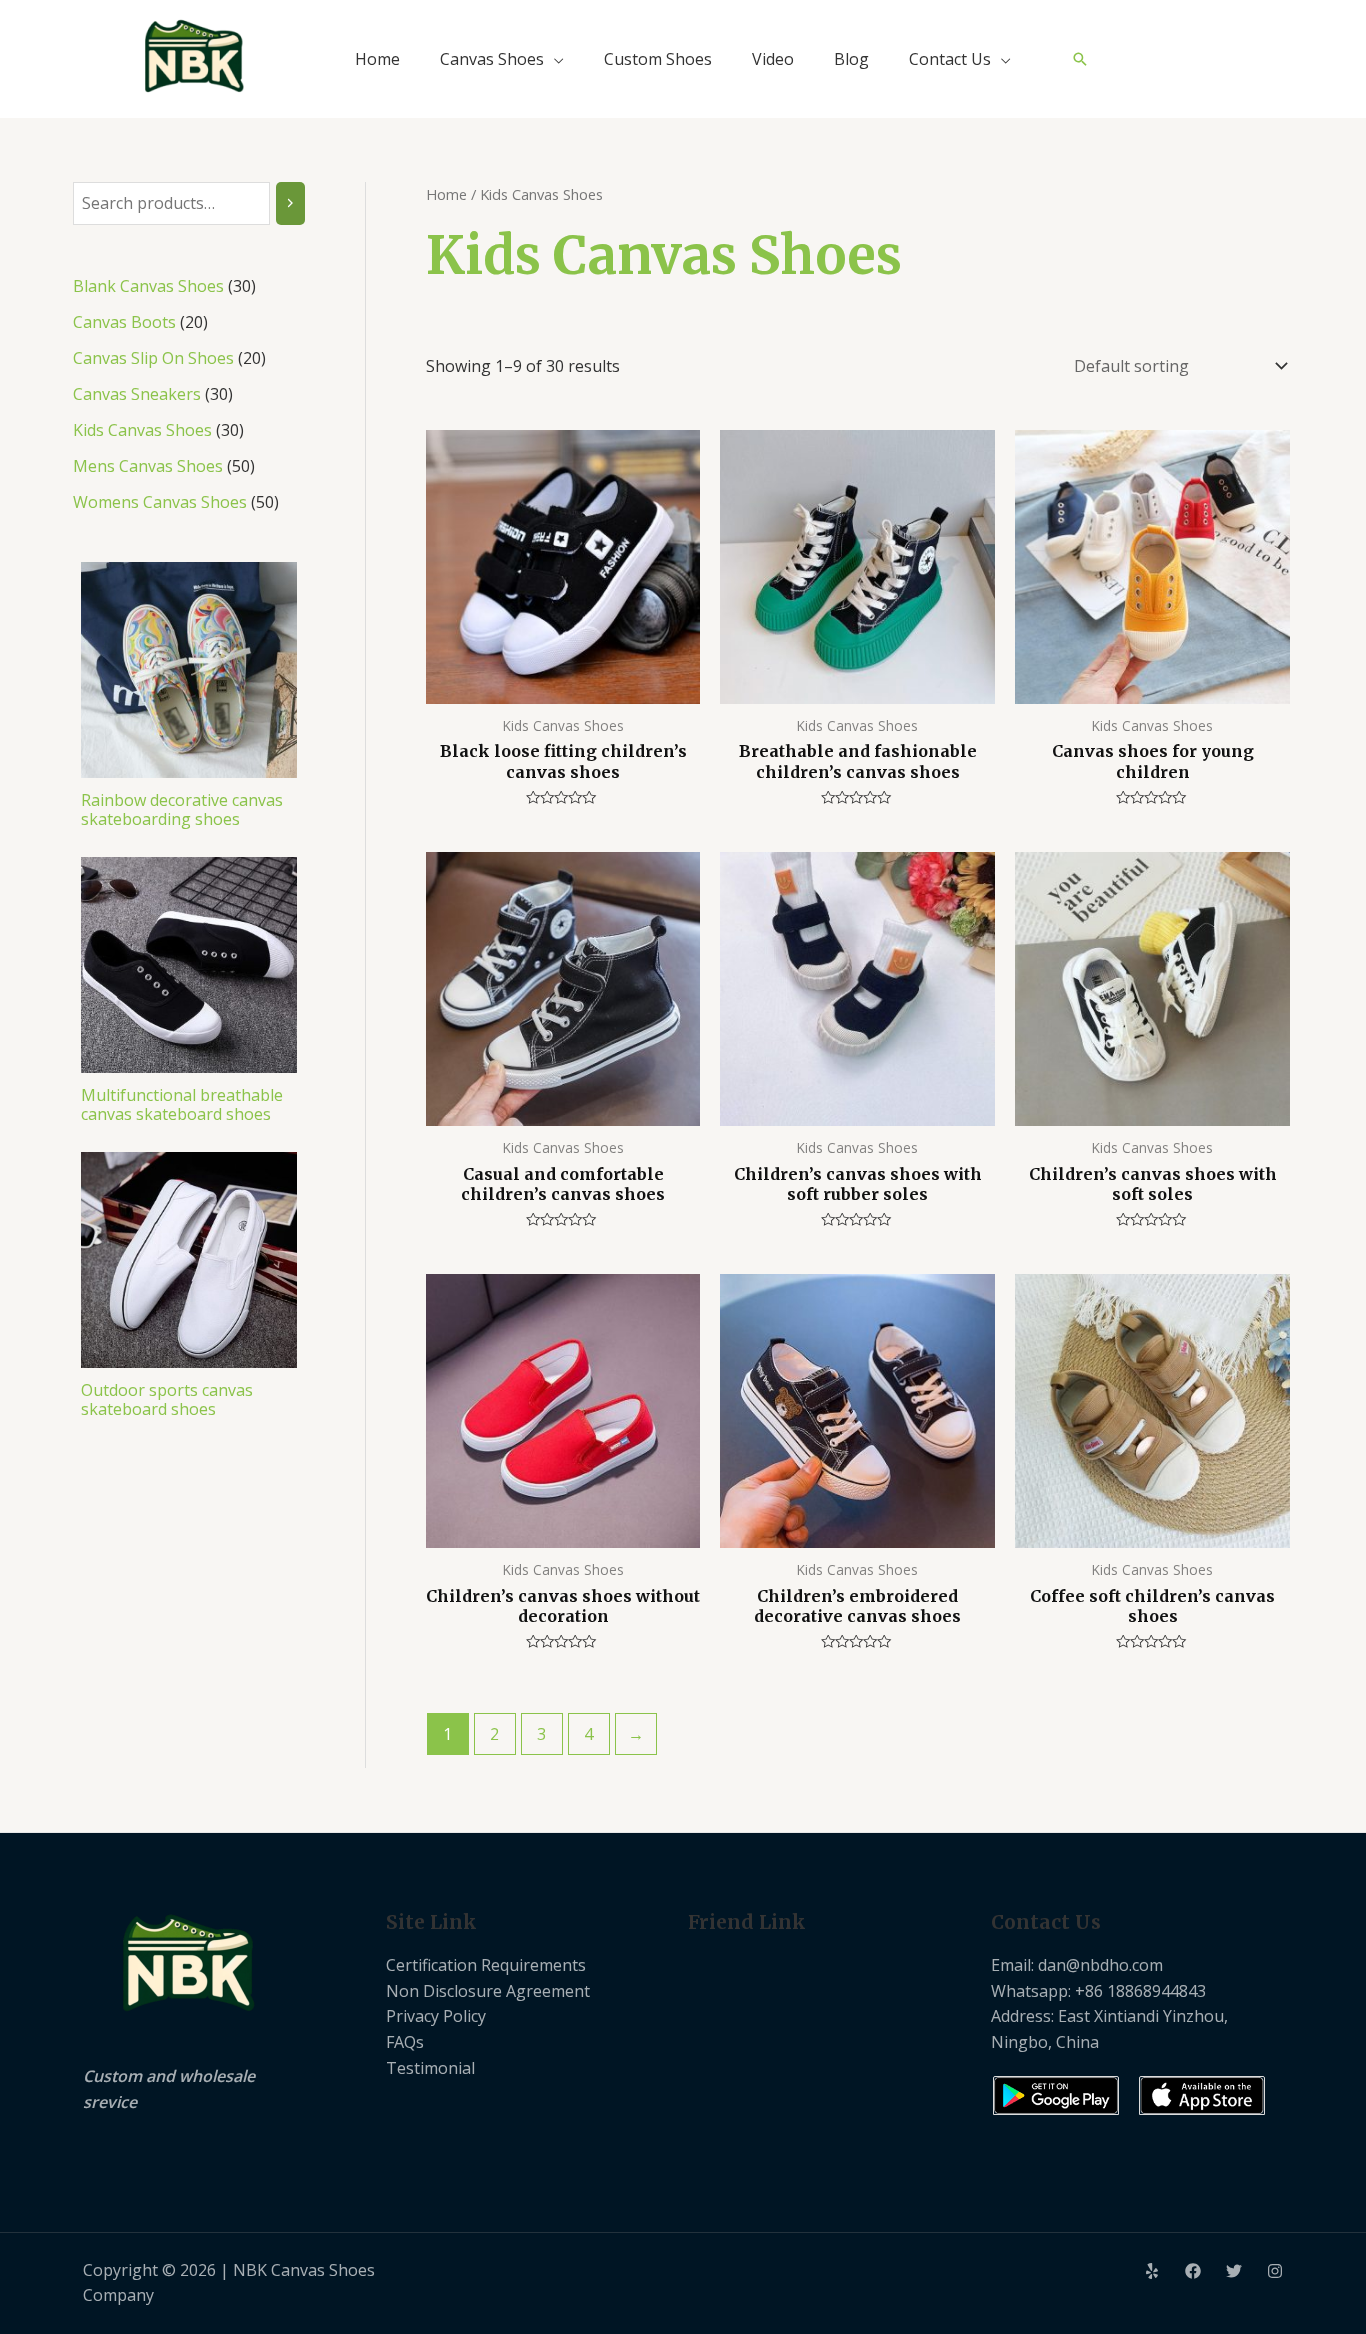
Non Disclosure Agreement (488, 1991)
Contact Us (950, 59)
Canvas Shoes (492, 59)
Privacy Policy (436, 2016)
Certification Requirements (486, 1965)
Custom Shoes (658, 59)
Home (377, 59)
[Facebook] (1193, 2271)
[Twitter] (1234, 2271)
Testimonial (430, 2068)
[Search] (290, 203)
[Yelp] (1152, 2271)
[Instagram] (1275, 2271)
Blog (851, 59)
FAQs (405, 2042)
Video (773, 59)
